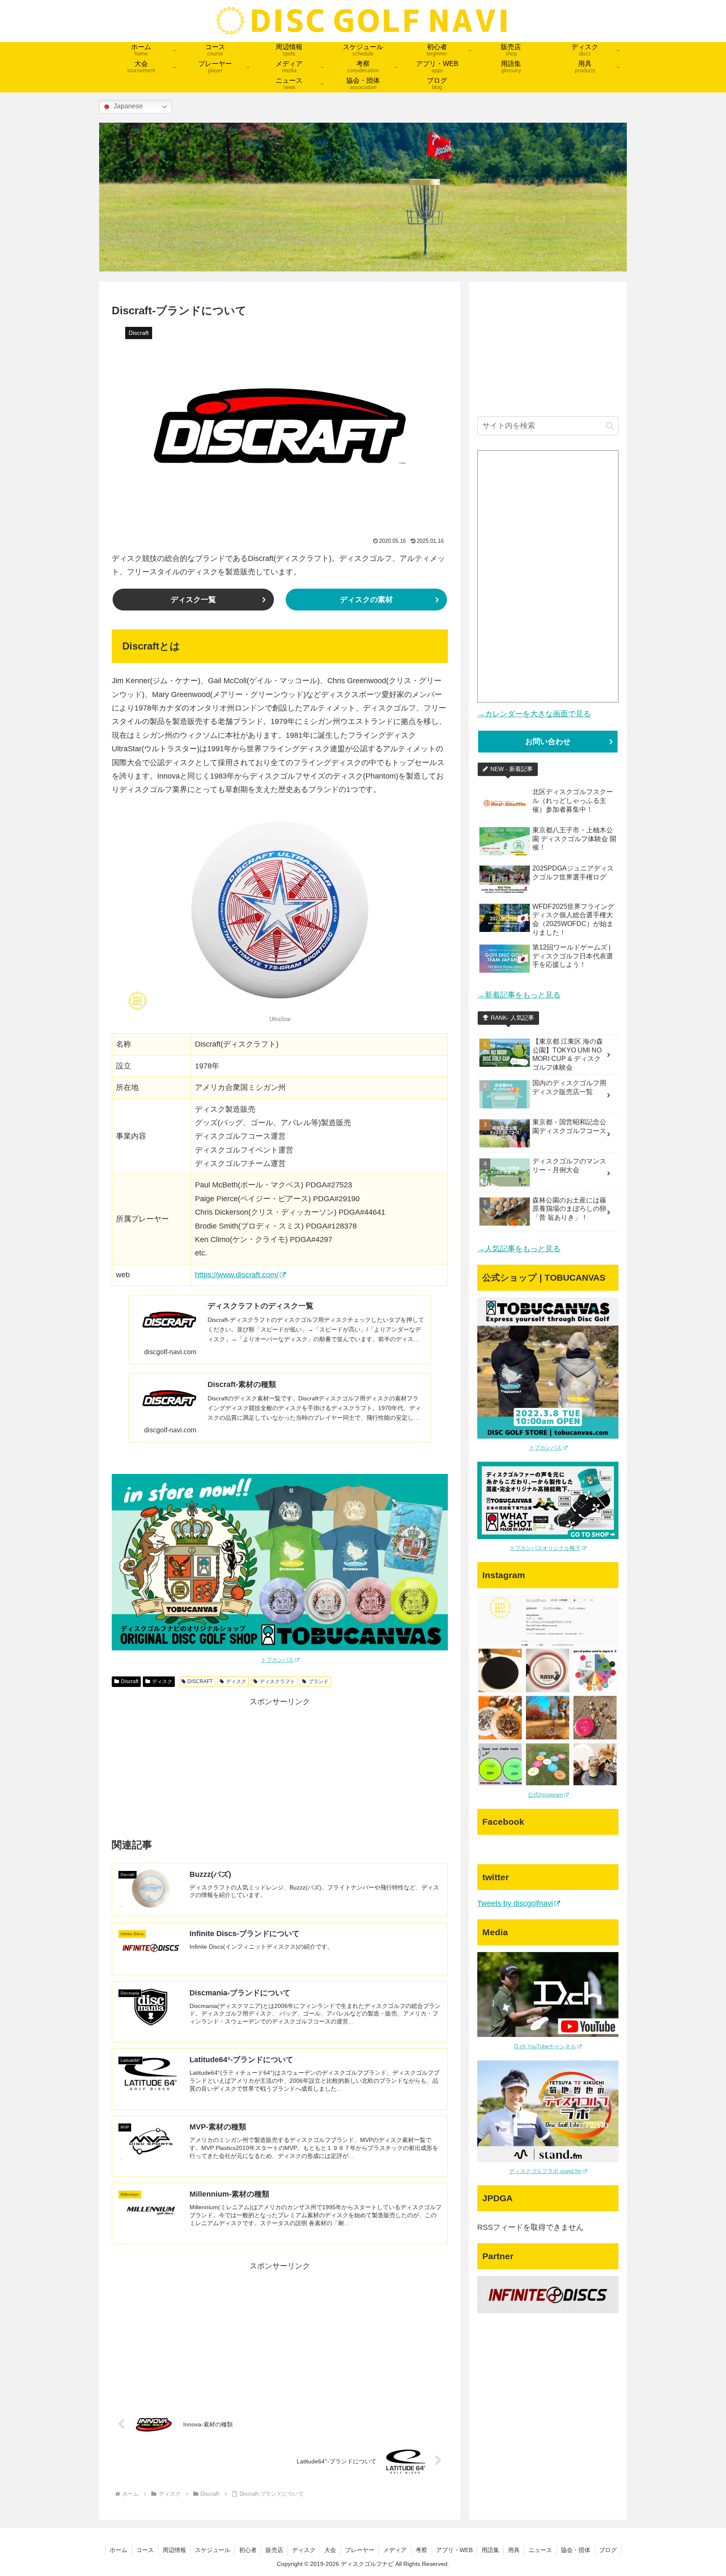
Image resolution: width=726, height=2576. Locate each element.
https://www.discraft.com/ (237, 1275)
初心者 (248, 2550)
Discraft (130, 1681)
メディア (395, 2550)
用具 (514, 2550)
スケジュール (213, 2550)
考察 (421, 2550)
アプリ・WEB (454, 2550)
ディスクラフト (277, 1681)
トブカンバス (277, 1660)
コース (145, 2550)
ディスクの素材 (366, 600)
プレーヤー (360, 2550)
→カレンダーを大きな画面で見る (534, 714)
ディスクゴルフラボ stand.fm (545, 2171)
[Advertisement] (280, 1768)
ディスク (162, 1681)
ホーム (118, 2550)
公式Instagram (545, 1795)
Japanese (127, 107)
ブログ (608, 2550)
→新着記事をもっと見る (519, 995)
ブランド (318, 1681)
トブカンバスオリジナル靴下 (545, 1548)
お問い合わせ (548, 742)
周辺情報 (174, 2550)
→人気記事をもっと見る (519, 1249)
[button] (610, 426)
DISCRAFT (200, 1681)
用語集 (490, 2550)
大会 (330, 2550)
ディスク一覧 (193, 600)
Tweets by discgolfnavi (515, 1903)
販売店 (274, 2550)
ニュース (540, 2550)
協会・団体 (576, 2550)
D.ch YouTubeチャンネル (545, 2046)
